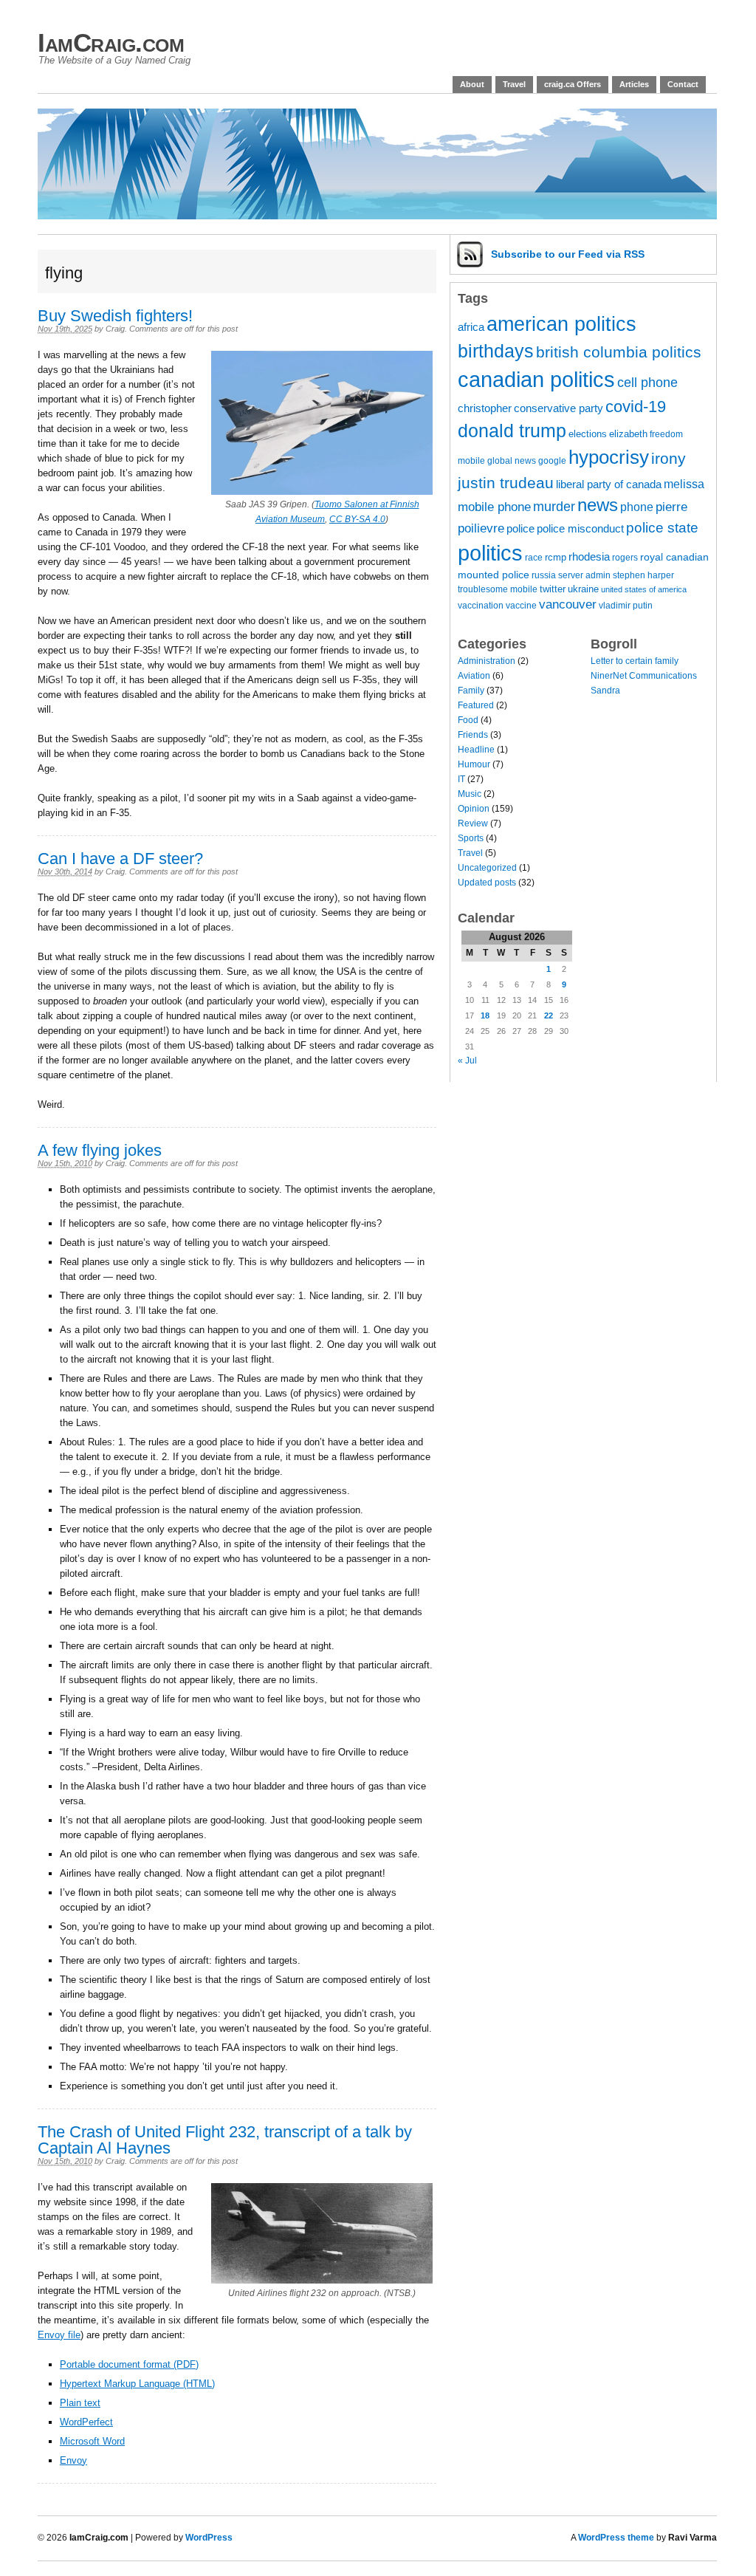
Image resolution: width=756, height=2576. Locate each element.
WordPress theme (616, 2538)
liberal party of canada (609, 484)
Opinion (474, 809)
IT (461, 779)
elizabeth (628, 434)
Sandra (605, 691)
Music (470, 794)
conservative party (559, 408)
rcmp (556, 557)
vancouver (568, 604)
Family (471, 691)
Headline (476, 750)
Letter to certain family (635, 661)
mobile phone (494, 507)
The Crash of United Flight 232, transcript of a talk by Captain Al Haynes (225, 2140)
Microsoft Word (92, 2441)
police (520, 529)
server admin (584, 575)
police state (662, 528)
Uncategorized (487, 868)
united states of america (644, 589)
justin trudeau (506, 483)
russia (544, 575)
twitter (553, 589)
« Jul (467, 1061)
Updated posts (487, 883)
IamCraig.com (111, 42)
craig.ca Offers (573, 84)
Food (468, 720)
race (534, 557)
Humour (474, 764)
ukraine (583, 589)
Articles (634, 84)
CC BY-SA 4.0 (357, 519)
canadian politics (536, 380)
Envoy (73, 2460)
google (552, 460)
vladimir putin (626, 605)
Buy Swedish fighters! (115, 316)
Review (473, 823)
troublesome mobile (498, 589)
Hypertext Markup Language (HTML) (137, 2384)
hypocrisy (609, 457)
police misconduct (580, 529)
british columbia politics (619, 352)
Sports (471, 838)
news (598, 505)
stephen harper (643, 575)
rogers (625, 557)
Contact (683, 84)
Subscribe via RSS (568, 254)
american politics (561, 324)
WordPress (209, 2538)
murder (554, 507)
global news (512, 460)
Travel (514, 84)
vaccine (521, 605)
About (472, 84)
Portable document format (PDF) (129, 2364)
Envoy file (59, 2335)
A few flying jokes (100, 1150)
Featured (476, 705)
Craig (115, 329)
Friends (473, 735)
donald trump (512, 431)
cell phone (647, 383)
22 (549, 1015)
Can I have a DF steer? (120, 859)
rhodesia (589, 557)
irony (669, 458)
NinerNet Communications (644, 676)
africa (471, 327)
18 (485, 1015)
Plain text (80, 2403)
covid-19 (636, 407)
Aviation (474, 676)
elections (588, 434)
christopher (485, 408)
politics (490, 553)
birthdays (496, 351)
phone (637, 507)
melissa (684, 484)
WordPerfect (86, 2422)
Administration (487, 661)
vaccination (481, 605)
